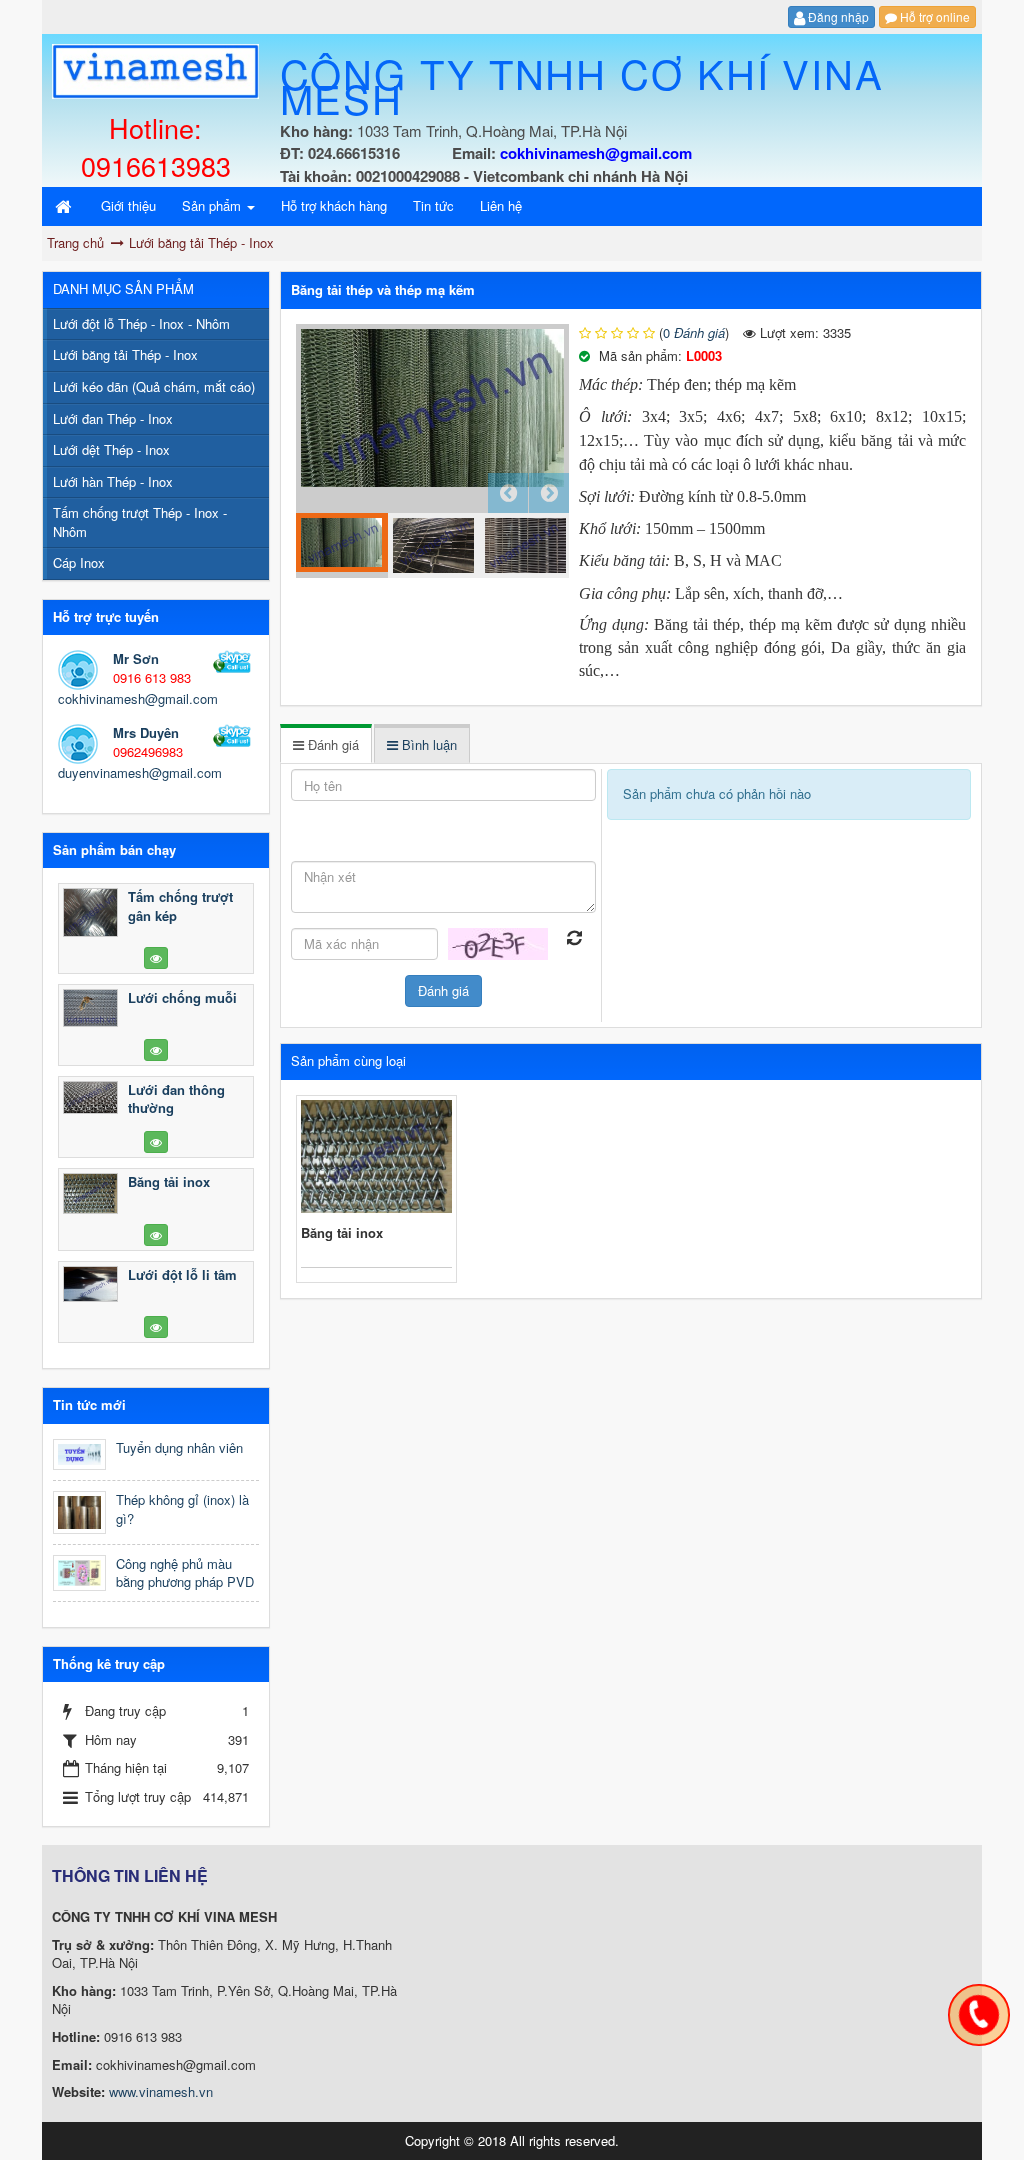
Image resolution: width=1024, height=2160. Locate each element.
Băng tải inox (342, 1232)
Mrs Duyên (146, 732)
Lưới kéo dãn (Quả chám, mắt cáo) (154, 386)
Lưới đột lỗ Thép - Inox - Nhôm (141, 323)
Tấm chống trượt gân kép (180, 906)
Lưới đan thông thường (176, 1099)
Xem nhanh (376, 1156)
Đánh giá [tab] (331, 744)
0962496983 (148, 751)
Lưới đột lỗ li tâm (182, 1274)
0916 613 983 (152, 677)
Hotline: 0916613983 (156, 147)
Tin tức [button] (433, 205)
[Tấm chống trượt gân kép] (90, 912)
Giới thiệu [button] (128, 205)
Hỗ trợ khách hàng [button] (334, 205)
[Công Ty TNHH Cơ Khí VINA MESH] (155, 69)
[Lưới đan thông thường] (90, 1097)
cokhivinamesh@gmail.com (138, 698)
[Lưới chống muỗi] (90, 1008)
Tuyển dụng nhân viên (179, 1447)
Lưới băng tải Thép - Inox (125, 354)
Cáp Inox (79, 562)
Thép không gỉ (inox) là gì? (182, 1509)
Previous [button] (508, 493)
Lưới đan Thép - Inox (113, 418)
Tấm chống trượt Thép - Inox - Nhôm (140, 522)
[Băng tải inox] (90, 1194)
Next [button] (549, 493)
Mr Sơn (136, 658)
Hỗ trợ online (933, 16)
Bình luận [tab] (427, 744)
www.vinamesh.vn (161, 2091)
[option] (433, 408)
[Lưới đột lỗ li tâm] (90, 1283)
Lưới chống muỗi (182, 997)
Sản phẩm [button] (213, 205)
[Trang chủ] (65, 206)
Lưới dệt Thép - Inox (111, 449)
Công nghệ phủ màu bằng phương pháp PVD (185, 1573)
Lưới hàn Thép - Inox (113, 481)
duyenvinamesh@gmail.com (140, 772)
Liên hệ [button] (501, 205)
